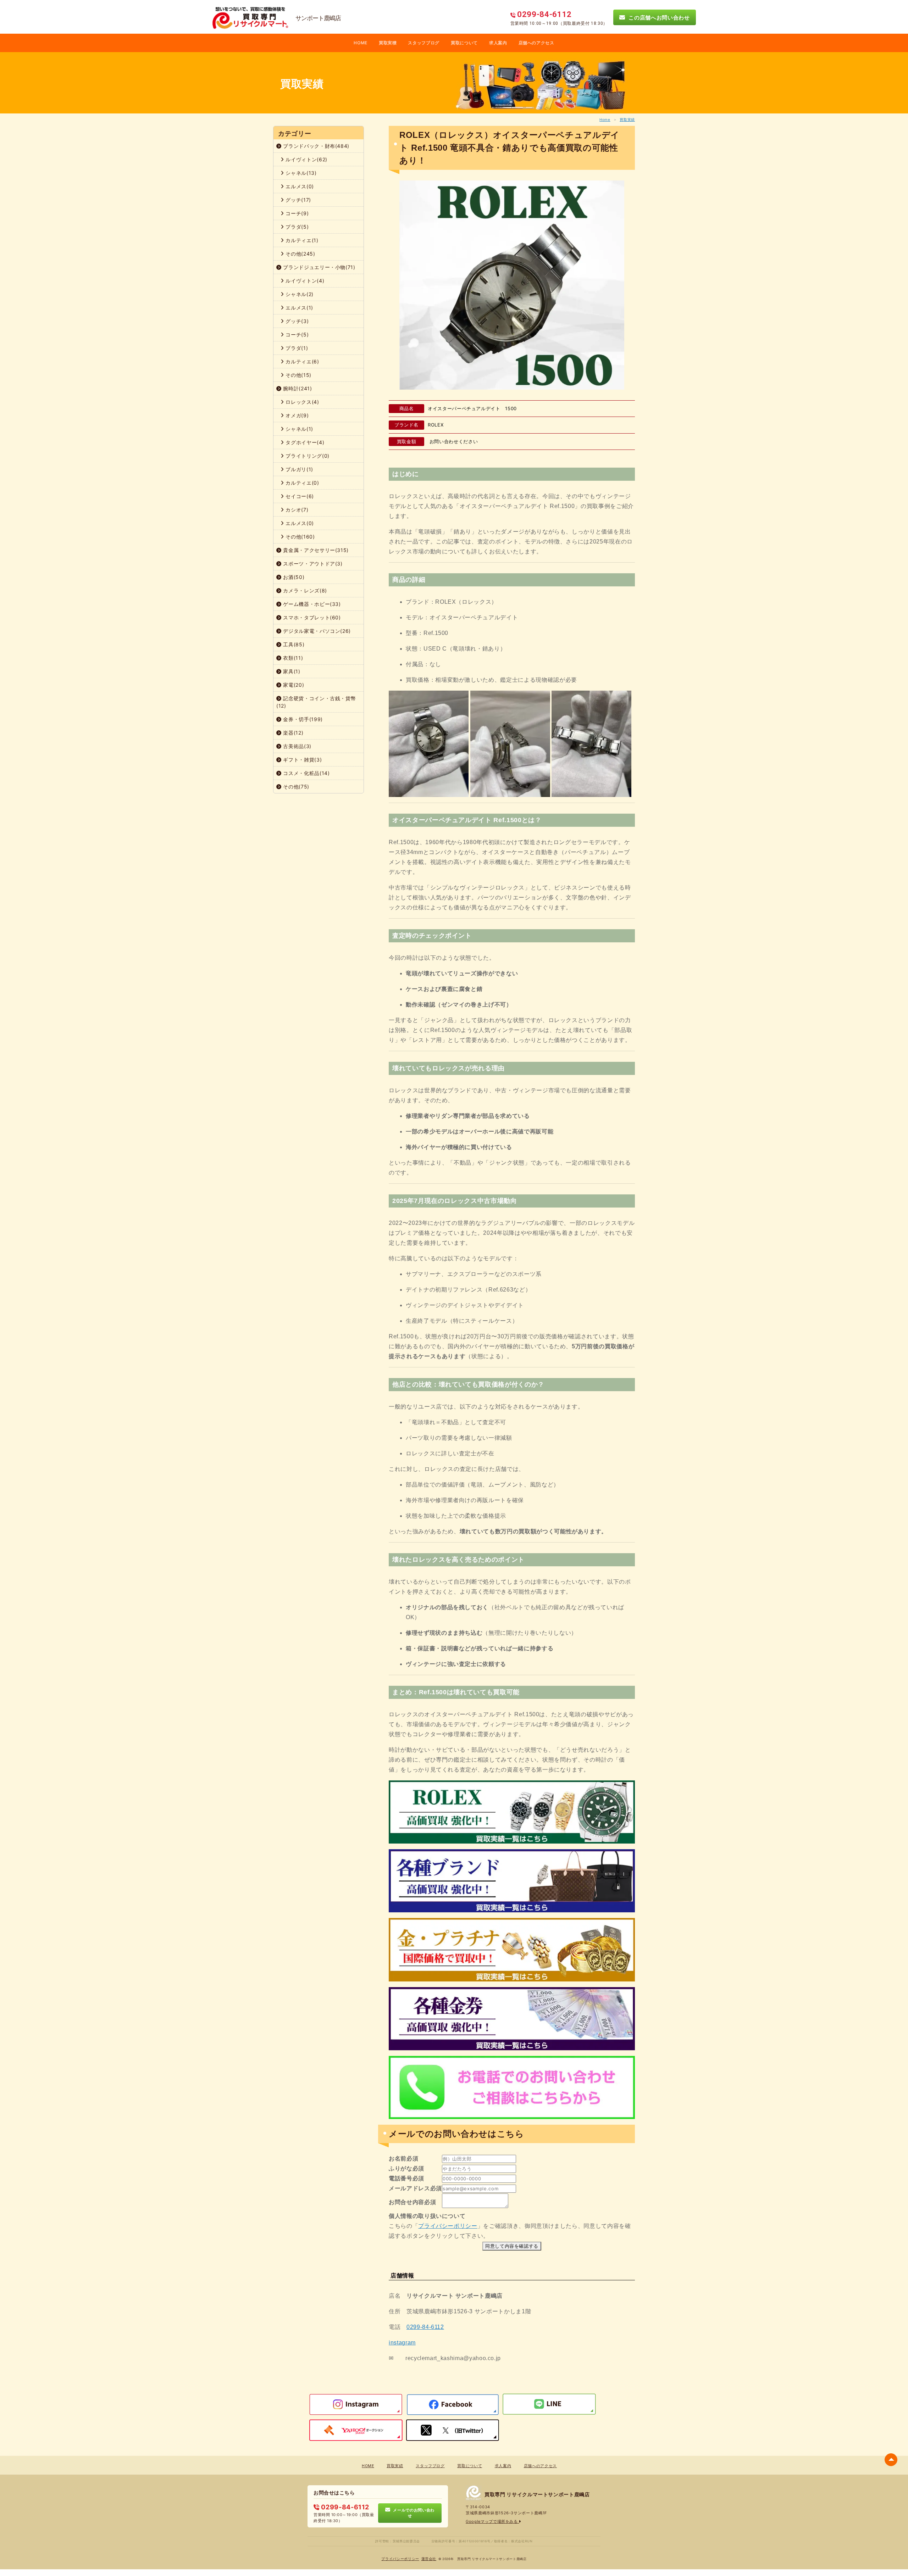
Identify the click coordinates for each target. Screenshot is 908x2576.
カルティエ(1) (301, 240)
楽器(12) (293, 733)
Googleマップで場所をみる (492, 2521)
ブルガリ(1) (299, 469)
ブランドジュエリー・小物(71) (319, 267)
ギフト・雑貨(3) (302, 760)
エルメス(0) (299, 186)
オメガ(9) (297, 415)
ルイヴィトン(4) (304, 281)
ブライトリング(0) (307, 456)
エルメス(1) (299, 308)
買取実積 (388, 43)
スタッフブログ (424, 43)
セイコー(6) (299, 496)
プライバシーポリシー (448, 2226)
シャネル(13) (300, 173)
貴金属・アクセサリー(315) (315, 550)
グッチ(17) (298, 200)
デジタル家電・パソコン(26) (316, 631)
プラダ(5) (297, 227)
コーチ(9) (297, 213)
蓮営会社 (429, 2559)
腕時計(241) (297, 388)
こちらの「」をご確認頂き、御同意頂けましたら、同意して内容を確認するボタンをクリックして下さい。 (510, 2226)
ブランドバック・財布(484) (315, 146)
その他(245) (300, 254)
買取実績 (627, 119)
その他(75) (295, 787)
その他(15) (298, 375)
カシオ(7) (296, 510)
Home (605, 119)
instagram (402, 2343)
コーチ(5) (297, 334)
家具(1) (291, 671)
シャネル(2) (299, 294)
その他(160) (300, 537)
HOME (361, 43)
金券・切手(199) (302, 719)
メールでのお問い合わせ (413, 2513)
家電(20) (293, 685)
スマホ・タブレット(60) (311, 617)
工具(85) (293, 644)
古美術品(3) (297, 746)
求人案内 (498, 43)
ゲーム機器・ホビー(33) (311, 604)
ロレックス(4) (302, 402)
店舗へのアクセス (536, 43)
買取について (464, 43)
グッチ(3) (297, 321)
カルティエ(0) (302, 483)
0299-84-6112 (425, 2327)
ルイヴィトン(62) (306, 159)
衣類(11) (292, 658)
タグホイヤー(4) (304, 442)
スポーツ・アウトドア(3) (312, 564)
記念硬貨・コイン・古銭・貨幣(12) (316, 702)
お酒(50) (293, 577)
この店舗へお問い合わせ (658, 17)
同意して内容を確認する (512, 2246)
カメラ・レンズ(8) (304, 590)
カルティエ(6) (302, 361)
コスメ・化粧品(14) (306, 773)
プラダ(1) (296, 348)
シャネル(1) (299, 429)
